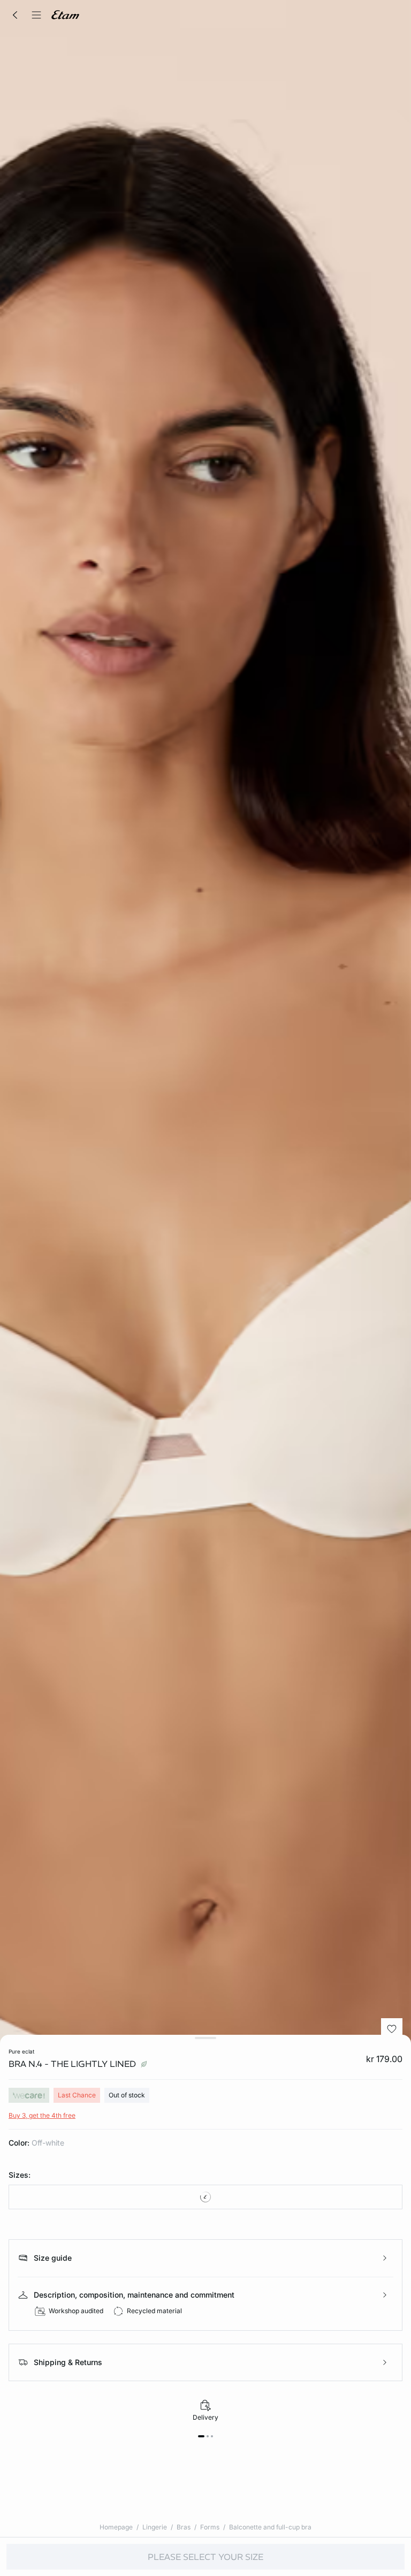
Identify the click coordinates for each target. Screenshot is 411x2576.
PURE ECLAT (21, 2051)
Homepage (116, 2527)
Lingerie (155, 2527)
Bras (184, 2527)
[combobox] (205, 2197)
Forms (210, 2527)
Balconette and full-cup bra (270, 2527)
